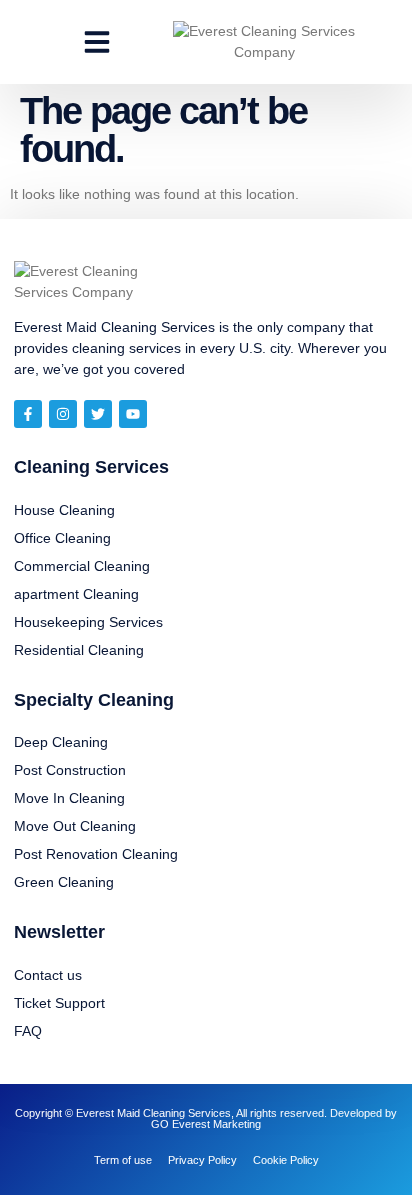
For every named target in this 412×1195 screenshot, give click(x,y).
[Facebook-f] (28, 414)
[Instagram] (63, 414)
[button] (97, 42)
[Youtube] (133, 414)
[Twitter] (98, 414)
